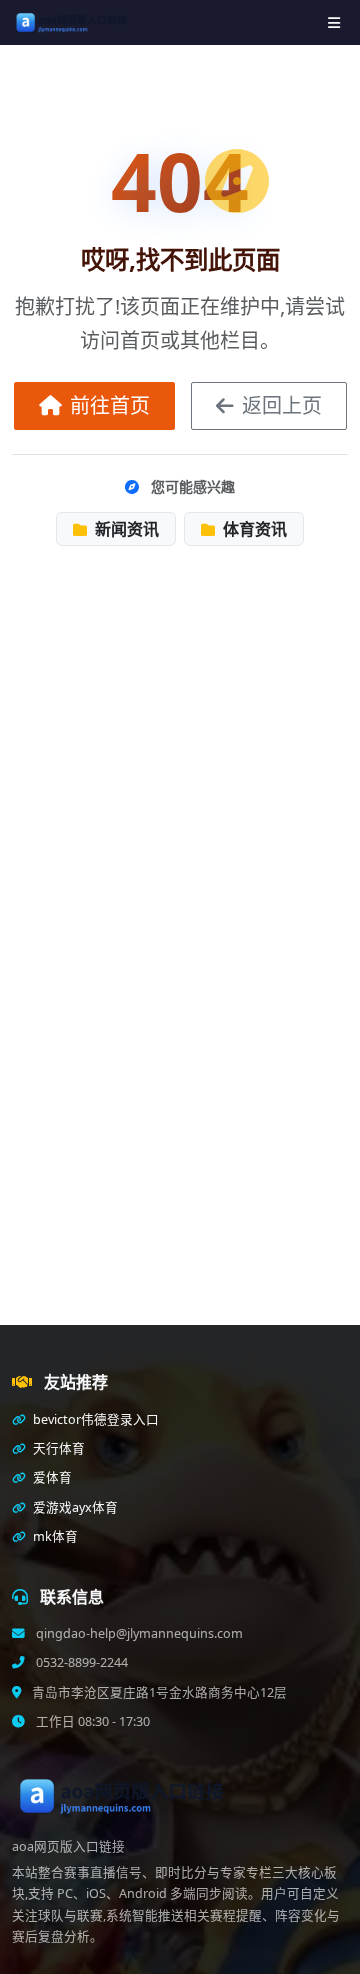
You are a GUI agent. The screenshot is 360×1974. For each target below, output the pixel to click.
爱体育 (51, 1477)
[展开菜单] (334, 22)
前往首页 (110, 405)
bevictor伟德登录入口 (94, 1419)
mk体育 (54, 1536)
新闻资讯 (125, 529)
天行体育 (57, 1448)
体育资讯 (253, 529)
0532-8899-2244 (80, 1662)
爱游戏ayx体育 (74, 1507)
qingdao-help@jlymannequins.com (138, 1633)
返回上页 (282, 405)
